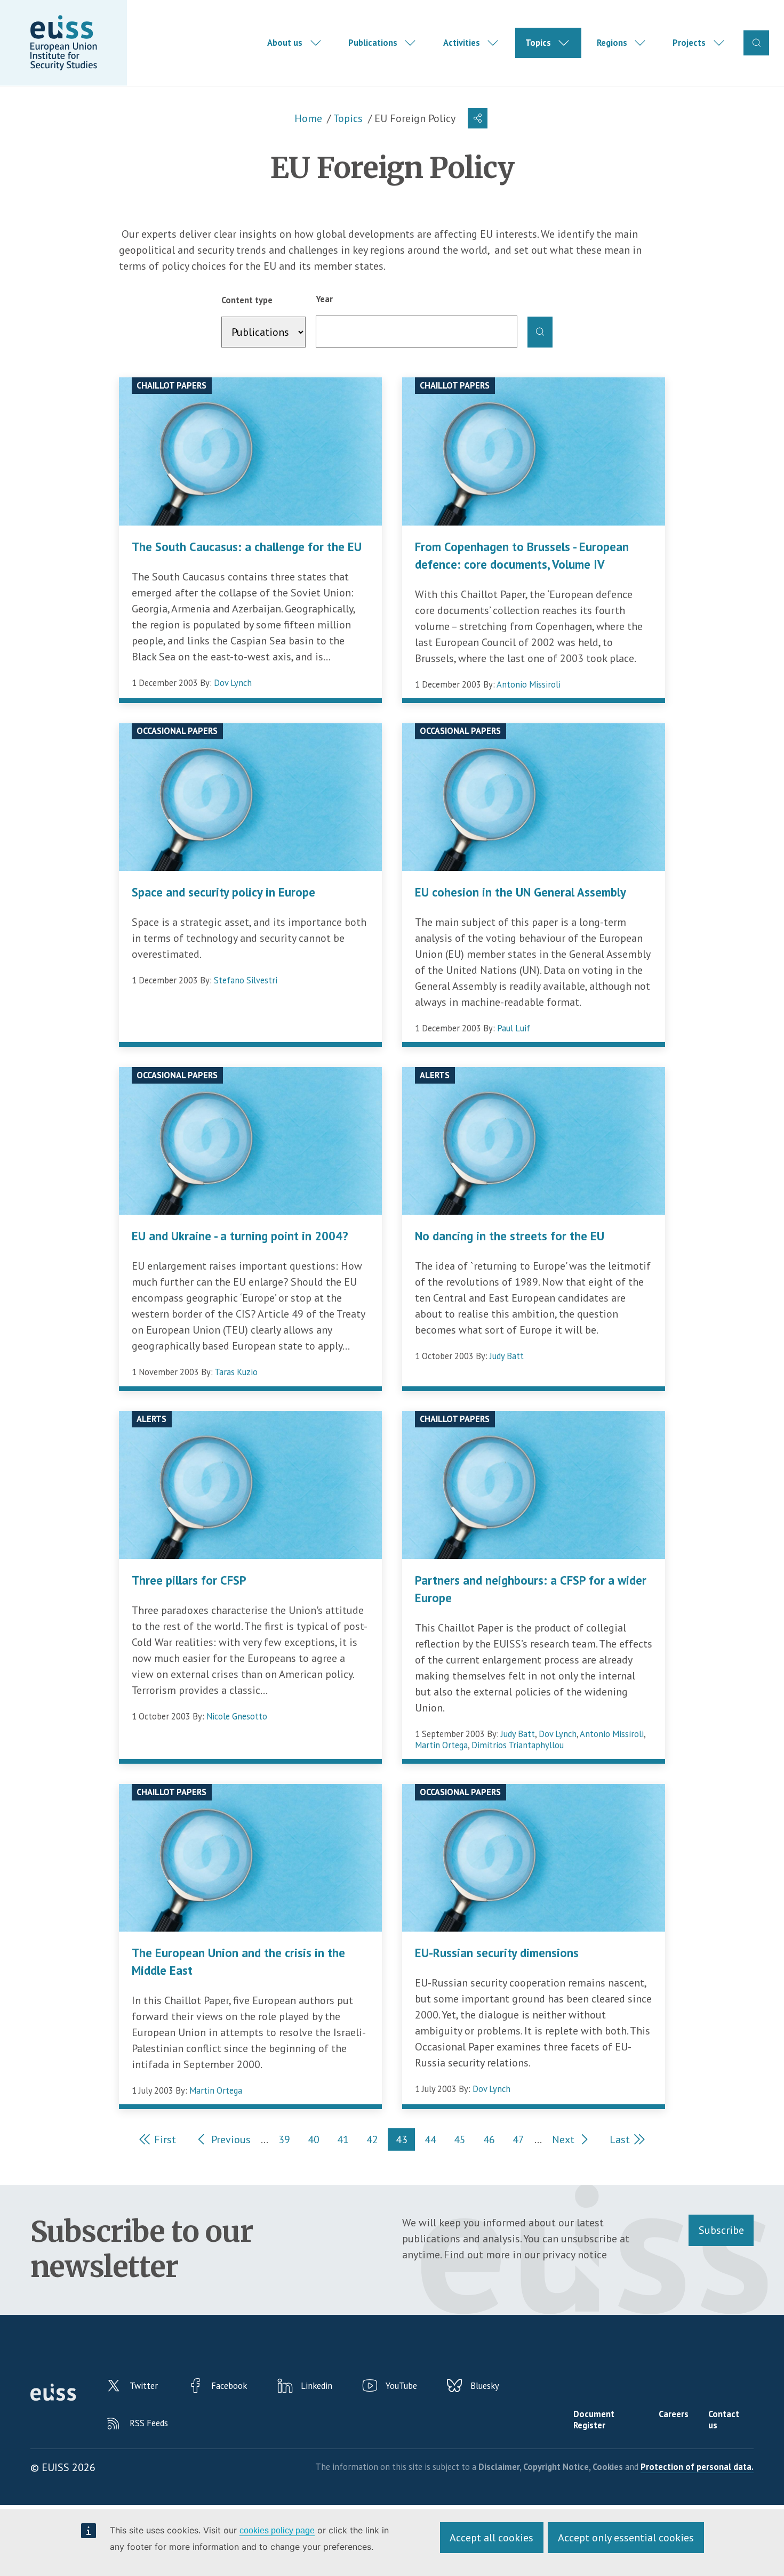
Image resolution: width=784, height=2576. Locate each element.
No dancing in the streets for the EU (510, 1236)
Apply (540, 332)
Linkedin (317, 2386)
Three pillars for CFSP (189, 1580)
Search (756, 43)
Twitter (144, 2386)
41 (346, 2141)
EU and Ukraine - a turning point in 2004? (240, 1236)
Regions (612, 43)
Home (308, 118)
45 (463, 2141)
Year (324, 299)
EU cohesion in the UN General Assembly (521, 892)
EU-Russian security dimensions (497, 1953)
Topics (538, 43)
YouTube (401, 2386)
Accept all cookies (491, 2538)
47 (522, 2141)
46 (493, 2141)
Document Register (594, 2420)
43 (405, 2141)
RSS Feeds (149, 2423)
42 (376, 2141)
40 (317, 2141)
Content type (247, 300)
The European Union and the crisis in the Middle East (238, 1961)
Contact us (724, 2420)
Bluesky (485, 2386)
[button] (478, 118)
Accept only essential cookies (626, 2538)
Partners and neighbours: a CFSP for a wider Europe (531, 1589)
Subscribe (721, 2230)
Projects (689, 43)
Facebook (229, 2386)
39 (288, 2141)
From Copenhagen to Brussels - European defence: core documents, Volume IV (522, 555)
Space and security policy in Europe (223, 892)
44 (434, 2141)
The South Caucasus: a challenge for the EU (247, 547)
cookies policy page (277, 2530)
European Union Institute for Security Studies (63, 43)
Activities (462, 43)
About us (285, 43)
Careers (674, 2414)
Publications (373, 43)
